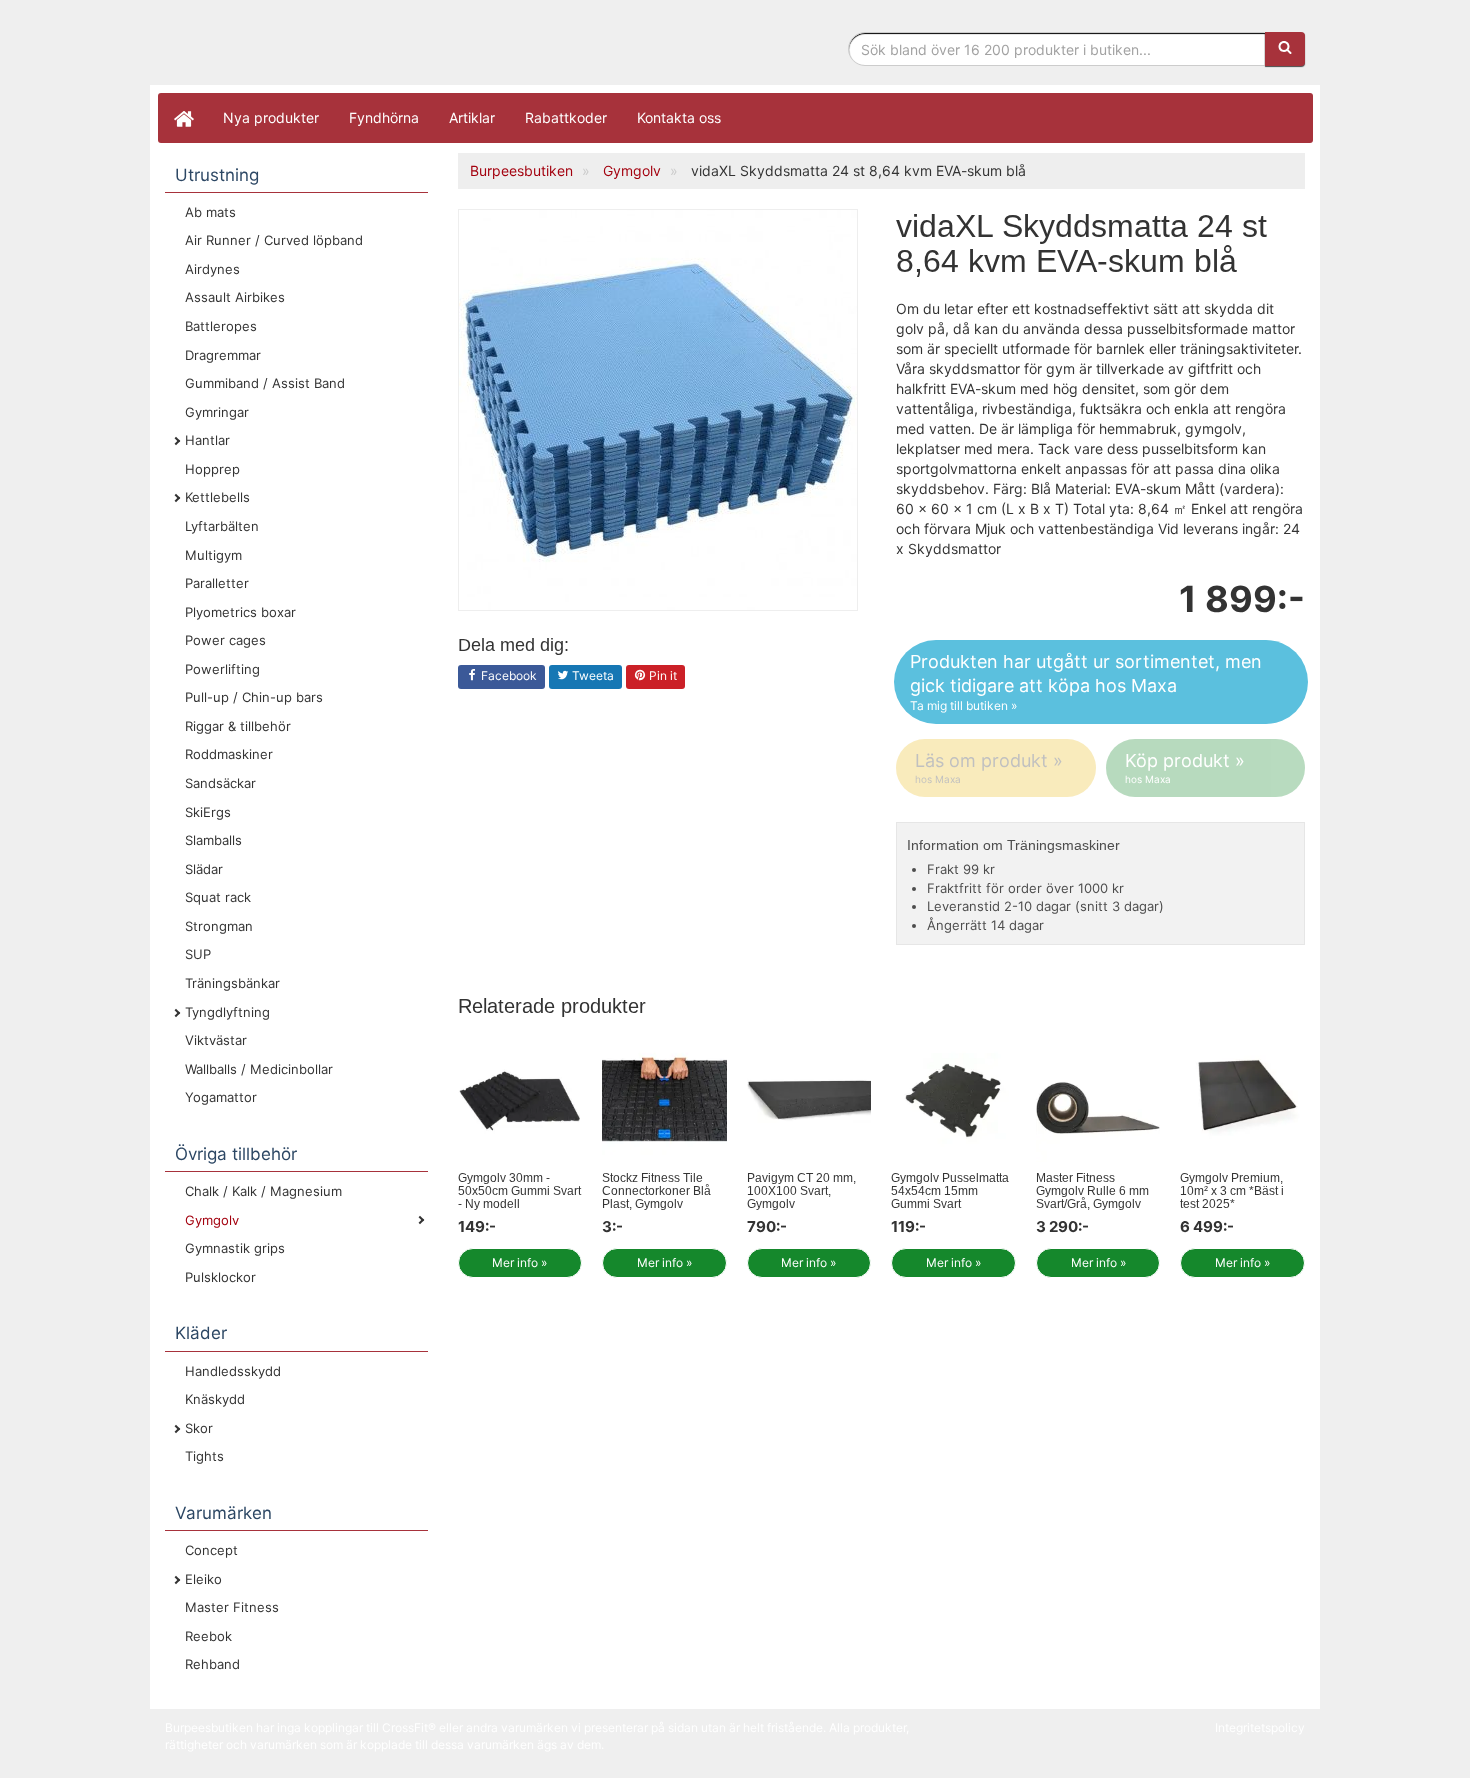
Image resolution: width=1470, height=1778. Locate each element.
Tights (204, 1456)
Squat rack (218, 897)
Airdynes (212, 269)
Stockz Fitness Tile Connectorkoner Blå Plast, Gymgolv (656, 1191)
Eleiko (203, 1579)
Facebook (507, 675)
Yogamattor (221, 1097)
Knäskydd (215, 1399)
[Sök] (1285, 49)
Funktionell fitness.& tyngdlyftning (325, 47)
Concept (211, 1550)
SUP (198, 954)
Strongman (219, 926)
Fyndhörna (384, 117)
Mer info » (519, 1262)
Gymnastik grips (235, 1248)
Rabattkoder (566, 117)
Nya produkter (271, 117)
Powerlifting (222, 669)
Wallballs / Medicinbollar (259, 1069)
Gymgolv (212, 1220)
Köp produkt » (1185, 767)
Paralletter (217, 583)
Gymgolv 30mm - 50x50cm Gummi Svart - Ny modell (519, 1191)
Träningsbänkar (232, 983)
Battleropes (221, 326)
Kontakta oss (679, 117)
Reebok (208, 1636)
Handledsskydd (233, 1371)
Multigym (213, 555)
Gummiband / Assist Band (265, 383)
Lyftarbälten (222, 526)
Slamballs (213, 840)
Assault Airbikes (235, 297)
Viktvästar (216, 1040)
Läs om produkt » (989, 767)
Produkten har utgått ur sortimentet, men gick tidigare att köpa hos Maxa (1086, 682)
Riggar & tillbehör (238, 726)
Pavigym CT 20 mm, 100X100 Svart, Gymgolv (801, 1191)
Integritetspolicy (1260, 1727)
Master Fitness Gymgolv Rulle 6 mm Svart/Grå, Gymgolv (1092, 1191)
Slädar (204, 869)
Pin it (661, 675)
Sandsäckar (220, 783)
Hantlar (207, 440)
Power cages (225, 640)
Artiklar (472, 117)
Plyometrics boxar (240, 612)
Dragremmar (223, 355)
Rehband (212, 1664)
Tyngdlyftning (227, 1012)
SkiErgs (208, 812)
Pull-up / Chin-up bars (254, 697)
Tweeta (591, 675)
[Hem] (183, 118)
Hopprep (212, 469)
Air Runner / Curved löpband (274, 240)
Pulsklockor (220, 1277)
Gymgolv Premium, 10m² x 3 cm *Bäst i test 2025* (1232, 1191)
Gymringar (217, 412)
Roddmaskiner (229, 754)
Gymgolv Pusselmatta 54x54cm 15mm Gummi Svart (950, 1191)
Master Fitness (232, 1607)
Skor (199, 1428)
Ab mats (210, 212)
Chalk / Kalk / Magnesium (263, 1191)
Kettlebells (217, 497)
